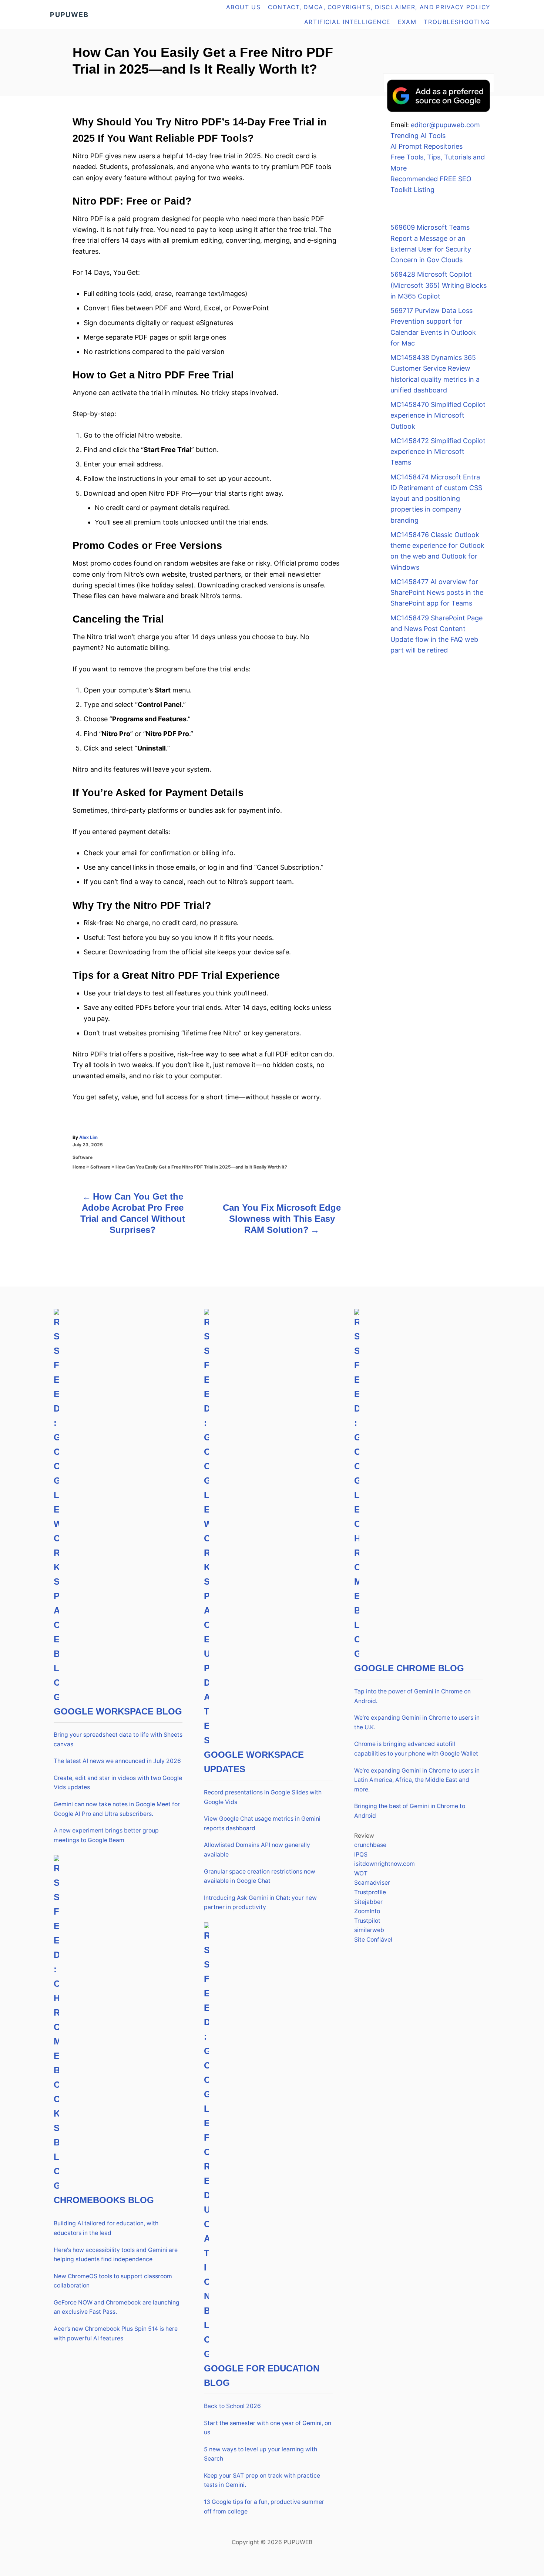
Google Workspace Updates (254, 1762)
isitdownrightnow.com (385, 1864)
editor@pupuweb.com (445, 125)
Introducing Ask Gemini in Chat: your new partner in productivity (260, 1903)
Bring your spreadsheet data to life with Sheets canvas (118, 1739)
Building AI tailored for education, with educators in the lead (106, 2228)
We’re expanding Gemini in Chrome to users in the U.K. (417, 1722)
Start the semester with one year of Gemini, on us (268, 2428)
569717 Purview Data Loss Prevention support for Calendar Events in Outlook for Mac (433, 327)
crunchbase (370, 1845)
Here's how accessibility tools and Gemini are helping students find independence (116, 2255)
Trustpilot (367, 1921)
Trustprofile (370, 1892)
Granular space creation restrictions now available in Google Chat (260, 1876)
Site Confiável (373, 1940)
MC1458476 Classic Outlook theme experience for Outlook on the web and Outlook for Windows (437, 551)
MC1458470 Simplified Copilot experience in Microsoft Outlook (438, 415)
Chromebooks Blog (104, 2200)
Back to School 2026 (232, 2406)
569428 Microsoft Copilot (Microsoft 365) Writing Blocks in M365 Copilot (439, 285)
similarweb (369, 1930)
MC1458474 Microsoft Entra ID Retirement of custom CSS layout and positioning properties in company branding (436, 499)
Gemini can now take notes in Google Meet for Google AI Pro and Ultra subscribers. (117, 1809)
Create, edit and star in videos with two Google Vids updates (118, 1783)
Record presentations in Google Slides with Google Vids (263, 1797)
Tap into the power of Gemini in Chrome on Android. (412, 1696)
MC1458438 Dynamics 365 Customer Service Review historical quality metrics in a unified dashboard (435, 374)
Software (83, 1157)
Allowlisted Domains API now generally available (257, 1850)
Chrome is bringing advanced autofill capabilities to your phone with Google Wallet (416, 1749)
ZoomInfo (367, 1911)
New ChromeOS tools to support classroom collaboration (113, 2281)
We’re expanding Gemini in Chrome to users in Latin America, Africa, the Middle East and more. (417, 1780)
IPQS (361, 1855)
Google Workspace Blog (118, 1711)
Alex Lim (88, 1137)
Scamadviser (372, 1883)
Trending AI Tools (418, 136)
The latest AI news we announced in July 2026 (117, 1761)
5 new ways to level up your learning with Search (261, 2454)
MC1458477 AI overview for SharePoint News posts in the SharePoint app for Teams (437, 593)
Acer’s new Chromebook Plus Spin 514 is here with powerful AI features (116, 2334)
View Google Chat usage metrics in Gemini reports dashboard (262, 1823)
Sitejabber (368, 1902)
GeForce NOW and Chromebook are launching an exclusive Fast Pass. (117, 2307)
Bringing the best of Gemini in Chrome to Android (410, 1811)
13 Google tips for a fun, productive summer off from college (264, 2507)
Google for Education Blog (262, 2376)
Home (79, 1167)
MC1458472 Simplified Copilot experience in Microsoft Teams (438, 452)
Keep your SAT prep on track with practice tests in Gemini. (262, 2480)
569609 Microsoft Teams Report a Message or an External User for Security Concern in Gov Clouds (431, 244)
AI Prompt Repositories (427, 146)
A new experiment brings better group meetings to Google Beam (106, 1835)
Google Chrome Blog (409, 1668)
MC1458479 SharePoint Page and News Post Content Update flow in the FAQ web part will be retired (436, 634)
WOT (361, 1873)
